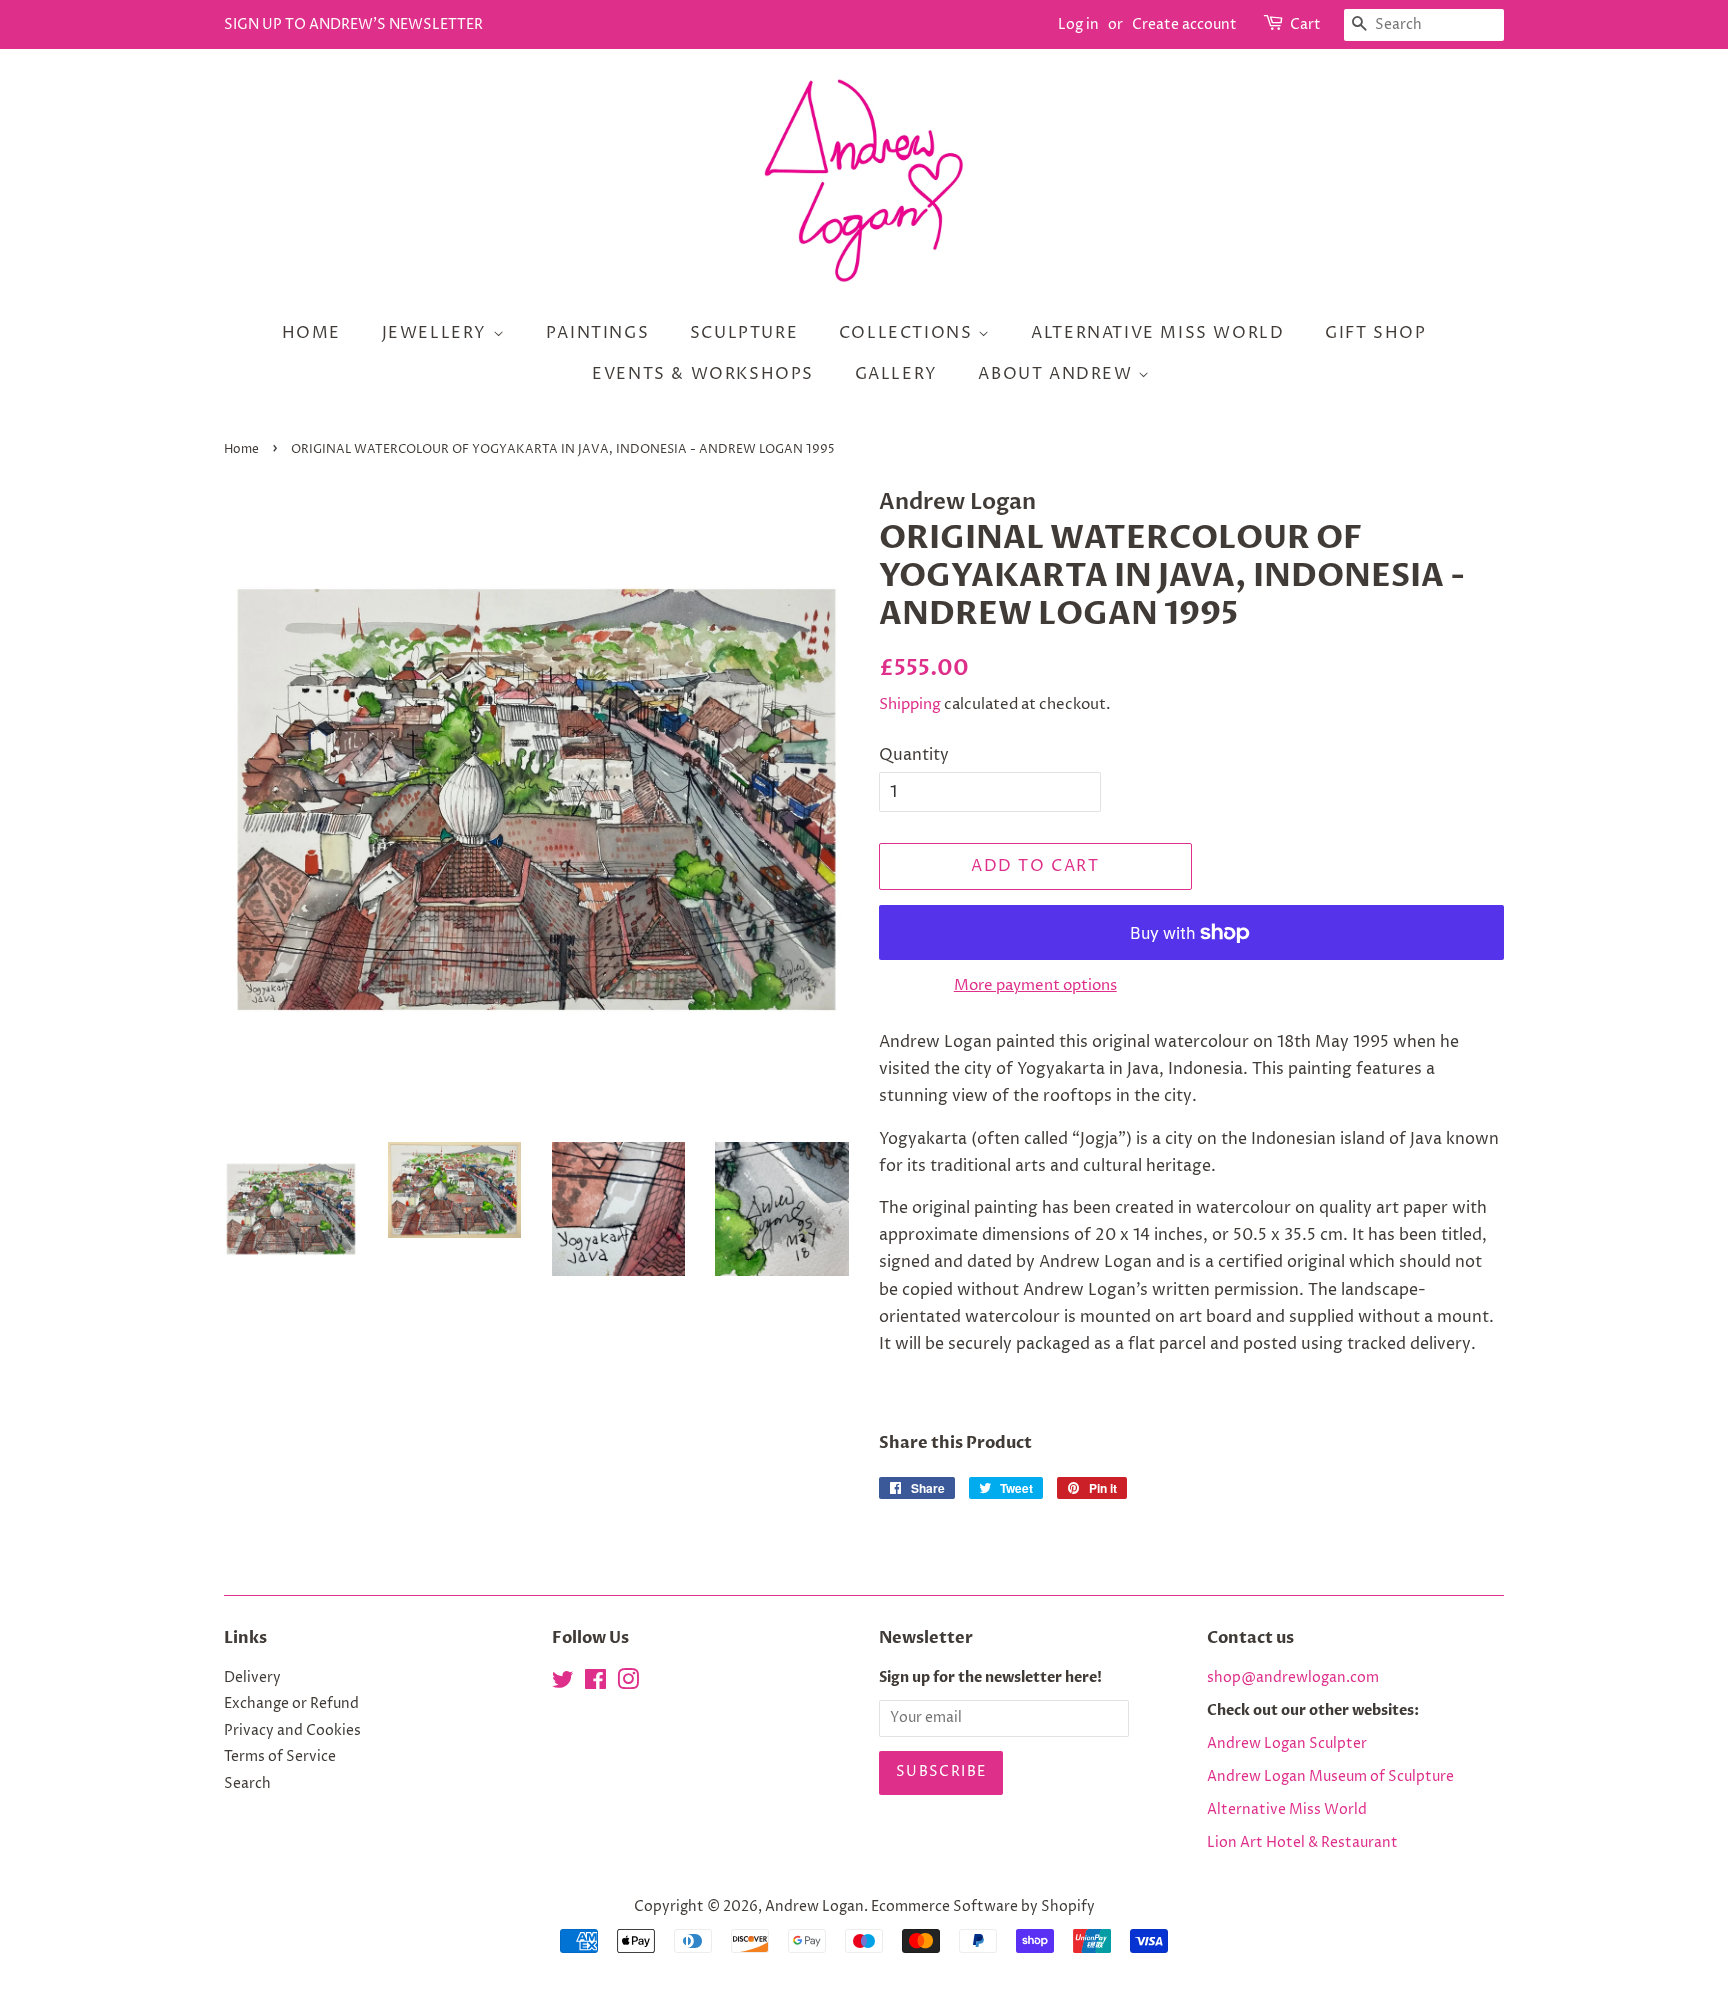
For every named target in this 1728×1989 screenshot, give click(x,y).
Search (247, 1784)
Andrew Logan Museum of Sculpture (1330, 1777)
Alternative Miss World (1157, 333)
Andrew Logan (814, 1907)
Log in (1078, 24)
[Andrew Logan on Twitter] (563, 1684)
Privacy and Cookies (292, 1731)
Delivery (252, 1678)
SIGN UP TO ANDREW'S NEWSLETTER (353, 24)
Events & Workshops (703, 374)
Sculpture (744, 333)
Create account (1184, 24)
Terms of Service (280, 1757)
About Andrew (1058, 374)
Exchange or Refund (291, 1704)
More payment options (1035, 985)
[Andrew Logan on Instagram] (628, 1684)
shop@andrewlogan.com (1293, 1678)
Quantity (914, 755)
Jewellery (437, 333)
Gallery (896, 374)
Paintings (597, 333)
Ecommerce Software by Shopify (983, 1907)
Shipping (910, 704)
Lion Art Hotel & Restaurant (1302, 1843)
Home (311, 333)
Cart (1305, 24)
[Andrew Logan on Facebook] (595, 1684)
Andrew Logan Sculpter (1287, 1744)
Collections (908, 333)
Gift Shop (1375, 333)
